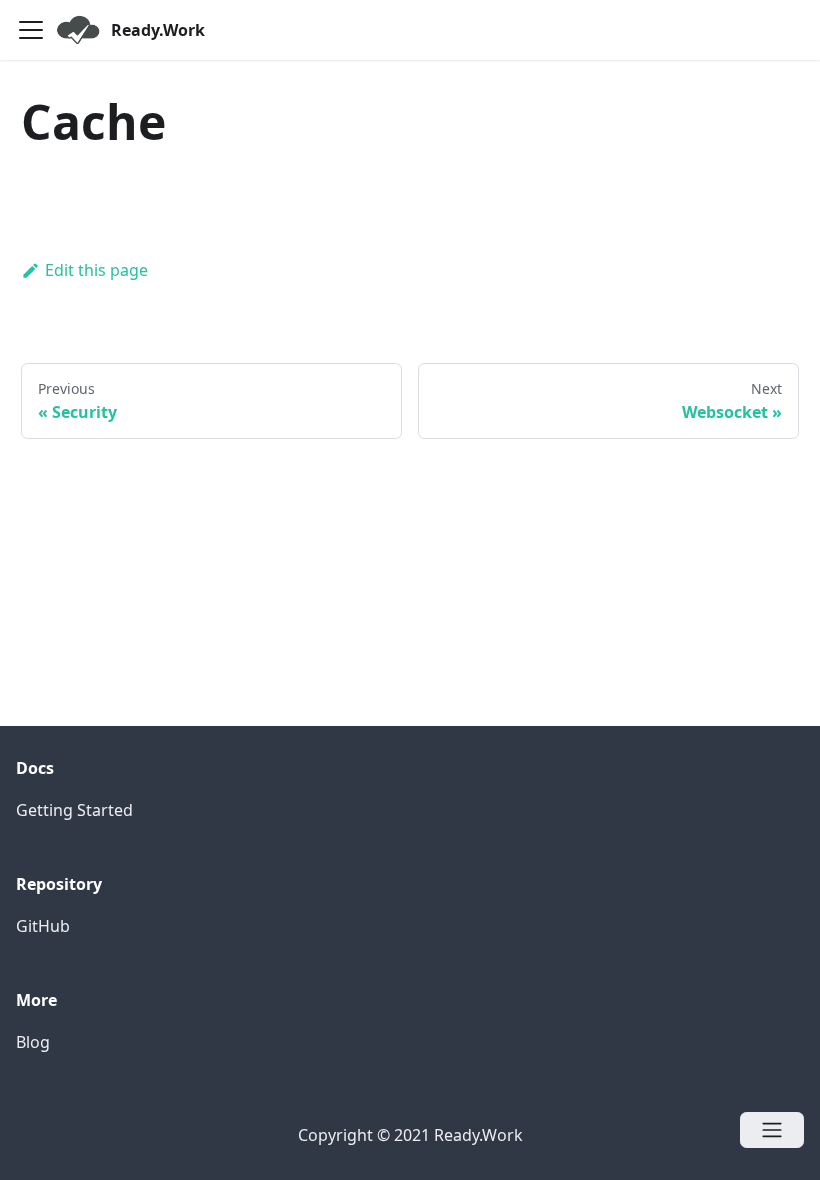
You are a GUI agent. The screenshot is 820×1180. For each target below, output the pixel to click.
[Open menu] (772, 1130)
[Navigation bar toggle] (31, 30)
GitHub (43, 926)
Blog (33, 1042)
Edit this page (96, 270)
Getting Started (74, 810)
